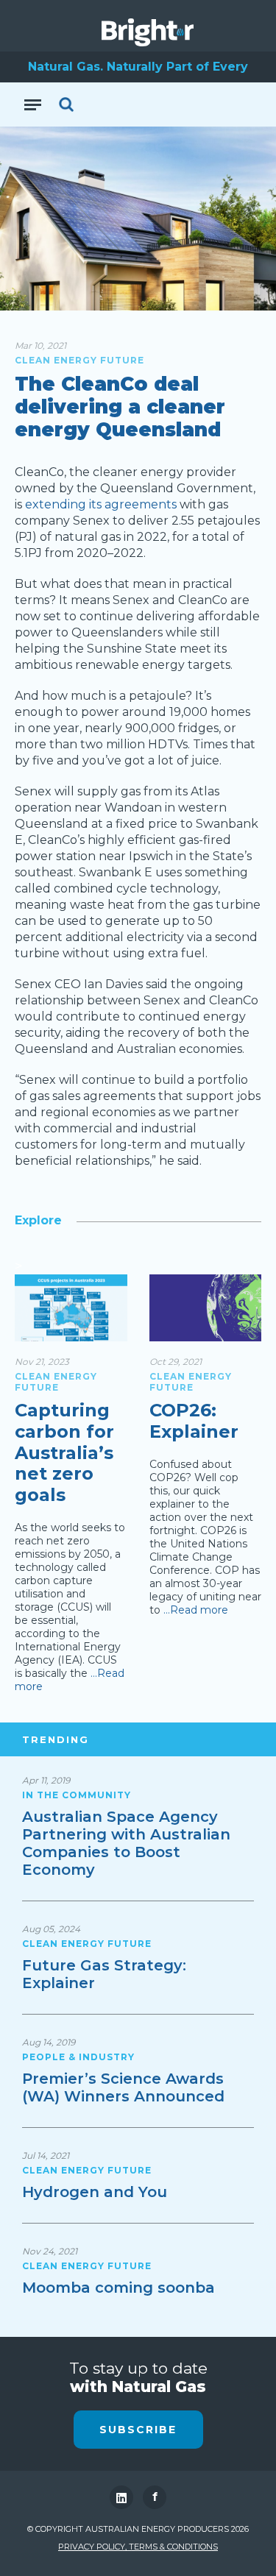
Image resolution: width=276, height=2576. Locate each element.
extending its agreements (101, 504)
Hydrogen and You (95, 2192)
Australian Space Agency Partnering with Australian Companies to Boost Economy (126, 1843)
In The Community (77, 1795)
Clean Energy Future (79, 360)
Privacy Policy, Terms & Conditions (138, 2547)
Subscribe (138, 2430)
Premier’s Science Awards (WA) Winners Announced (123, 2087)
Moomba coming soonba (118, 2288)
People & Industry (78, 2057)
